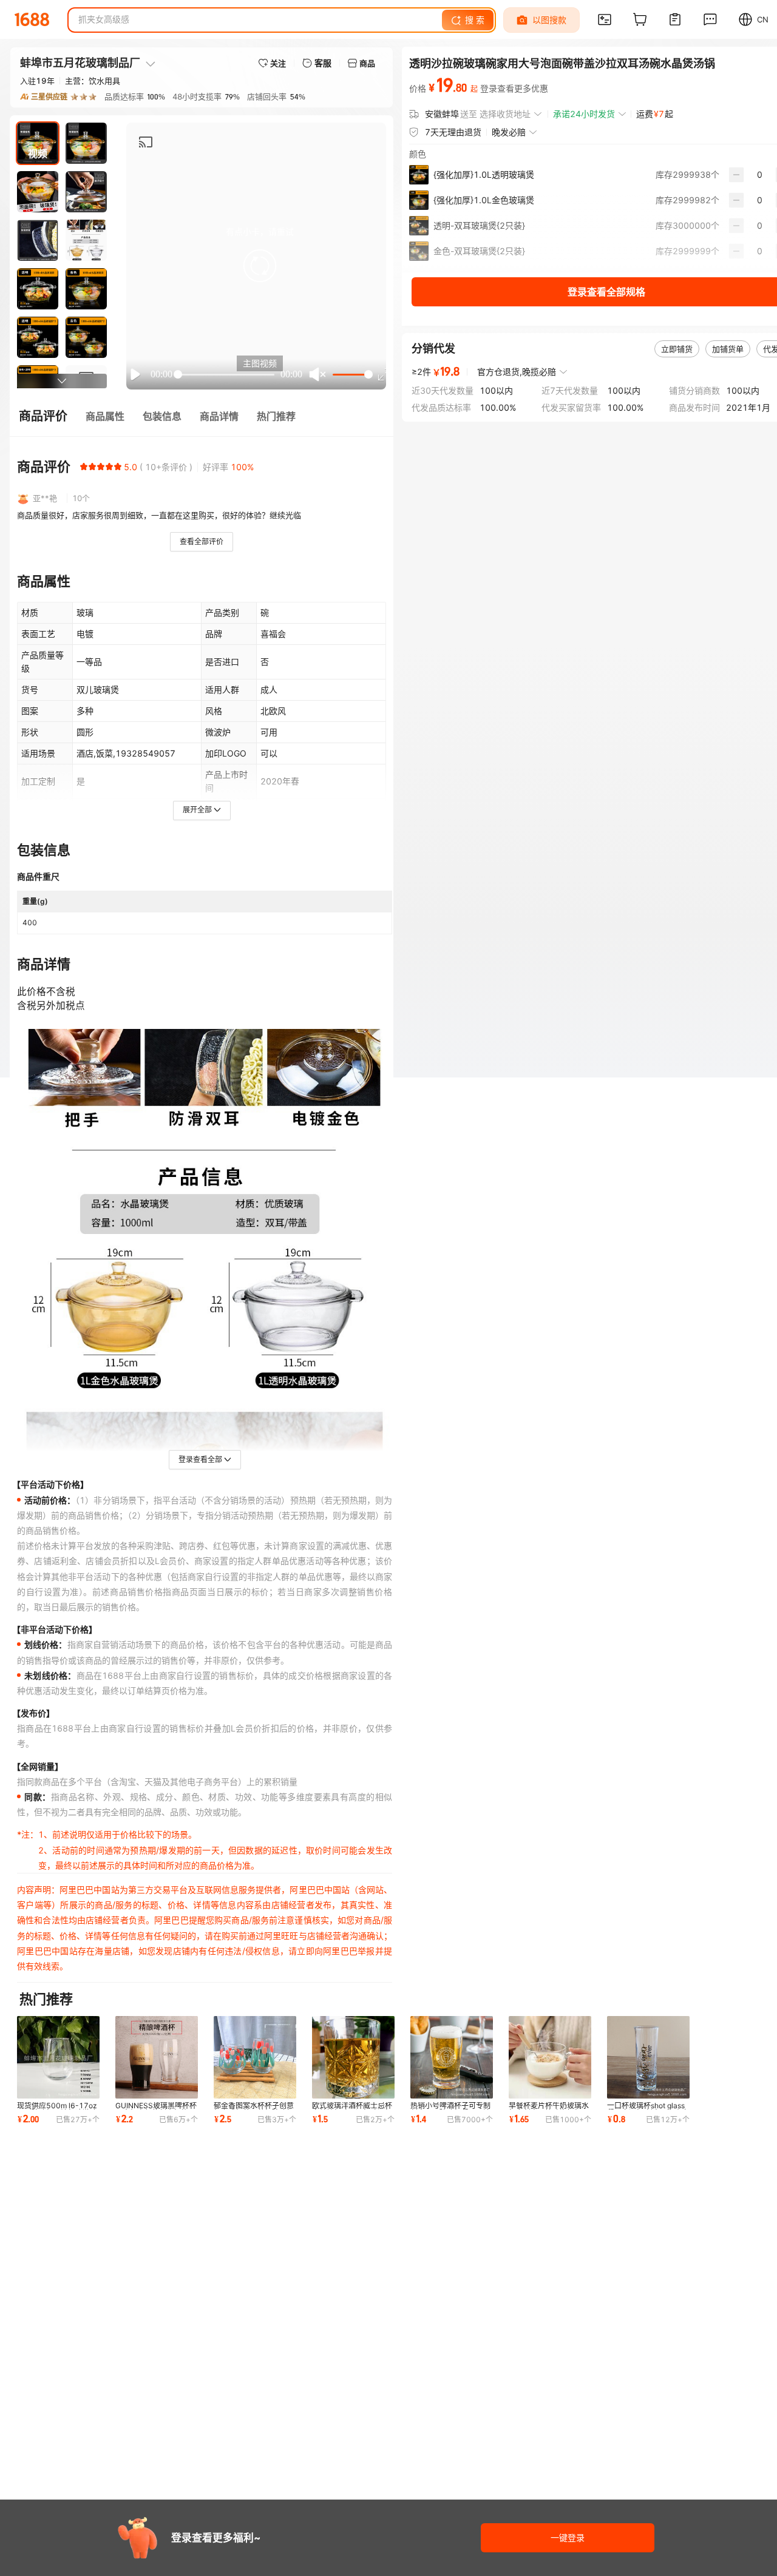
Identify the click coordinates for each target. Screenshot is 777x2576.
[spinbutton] (760, 175)
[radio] (84, 467)
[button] (260, 266)
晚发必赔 (509, 132)
